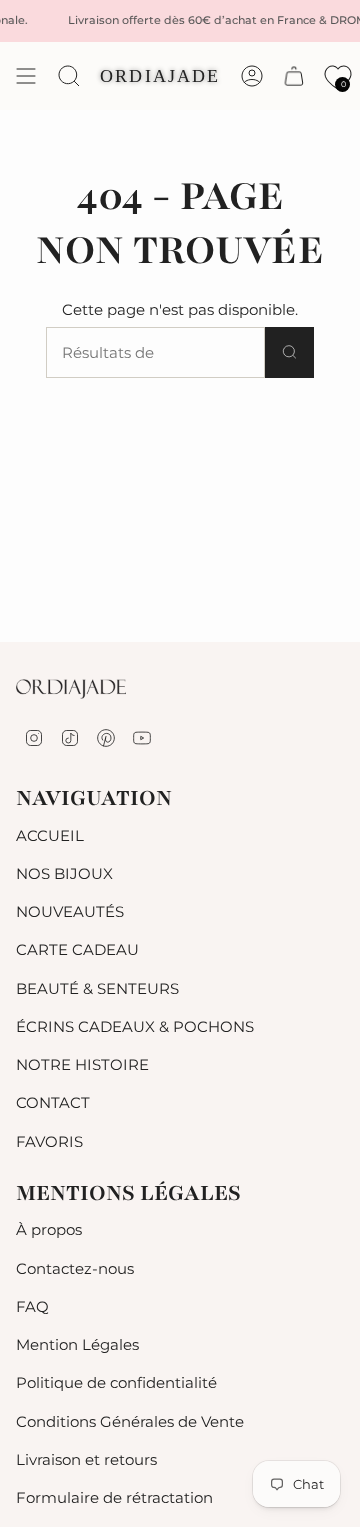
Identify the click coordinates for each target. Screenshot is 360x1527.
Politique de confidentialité (116, 1382)
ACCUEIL (50, 835)
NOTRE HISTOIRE (82, 1064)
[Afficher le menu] (26, 76)
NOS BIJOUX (64, 873)
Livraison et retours (86, 1459)
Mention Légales (77, 1344)
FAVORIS (49, 1141)
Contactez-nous (75, 1268)
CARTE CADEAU (77, 949)
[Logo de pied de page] (71, 689)
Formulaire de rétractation (114, 1497)
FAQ (32, 1306)
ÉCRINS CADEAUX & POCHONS (135, 1026)
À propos (49, 1229)
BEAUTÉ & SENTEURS (97, 988)
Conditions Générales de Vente (130, 1421)
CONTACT (53, 1102)
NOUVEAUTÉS (70, 911)
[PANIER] (294, 76)
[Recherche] (289, 352)
